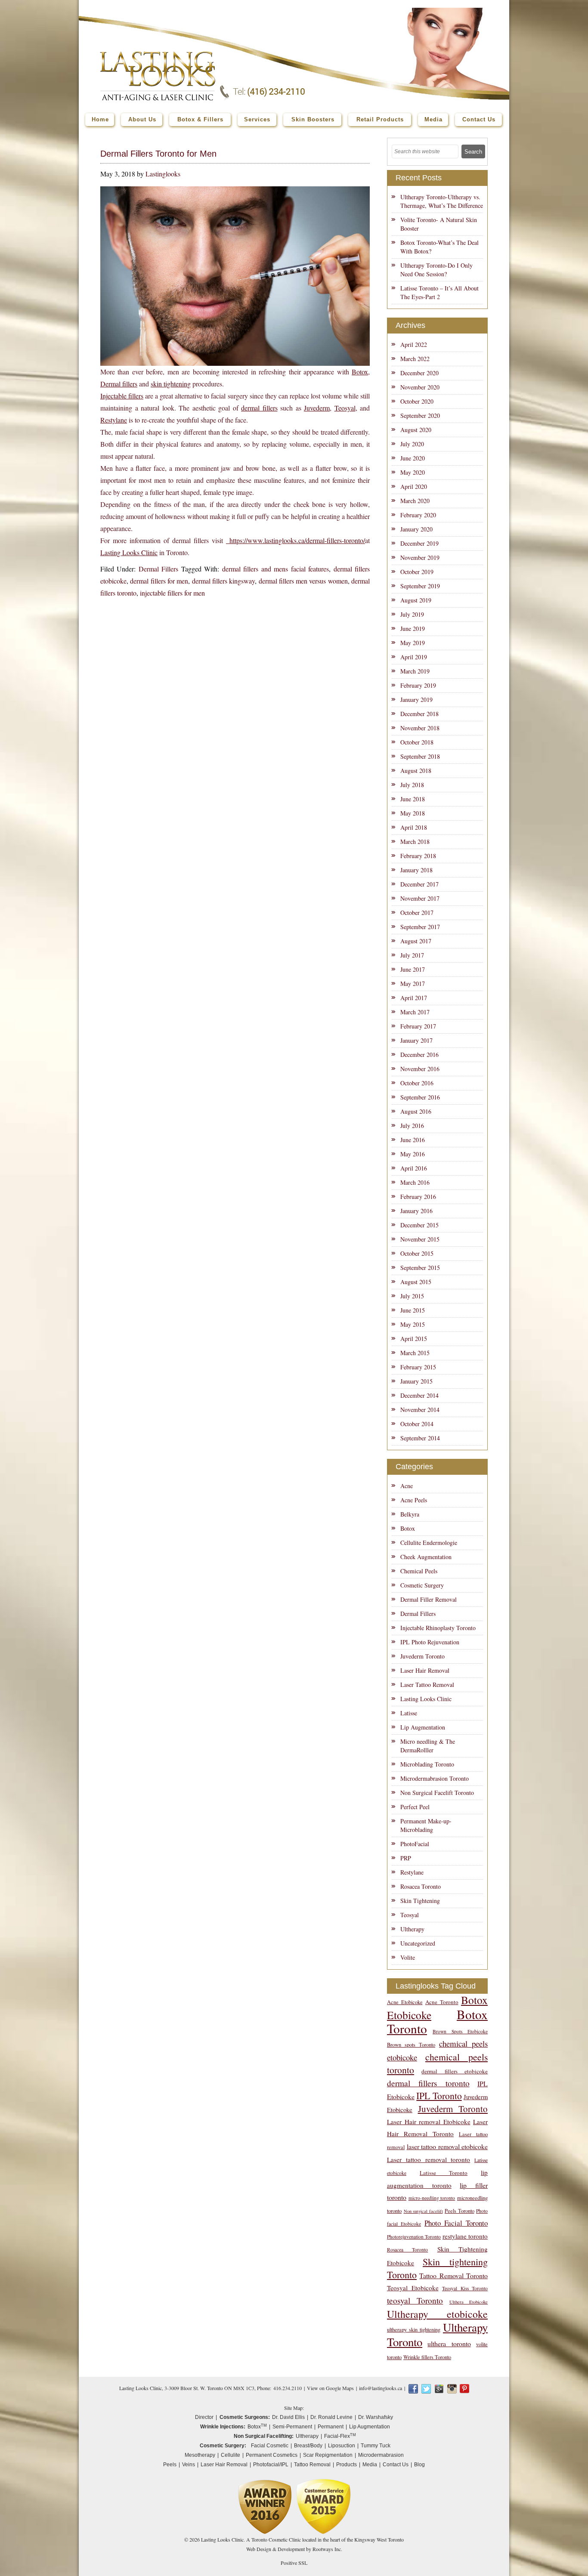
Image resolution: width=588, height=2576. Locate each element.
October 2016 (417, 1083)
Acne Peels (414, 1500)
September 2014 (420, 1438)
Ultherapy (412, 1929)
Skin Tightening (420, 1901)
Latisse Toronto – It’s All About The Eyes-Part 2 (439, 292)
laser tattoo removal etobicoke (447, 2146)
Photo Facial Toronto (456, 2223)
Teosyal (345, 408)
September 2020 (420, 415)
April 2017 (414, 998)
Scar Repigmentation (328, 2455)
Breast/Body (308, 2446)
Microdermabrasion (381, 2455)
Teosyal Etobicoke (413, 2288)
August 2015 (416, 1282)
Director (204, 2417)
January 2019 (416, 700)
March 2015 (415, 1353)
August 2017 (416, 941)
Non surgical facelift (423, 2211)
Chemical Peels (419, 1571)
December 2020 (419, 373)
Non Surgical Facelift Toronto (437, 1793)
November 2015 (420, 1239)
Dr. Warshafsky (376, 2417)
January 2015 (416, 1381)
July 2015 (412, 1296)
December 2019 (419, 543)
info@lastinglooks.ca (381, 2388)
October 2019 (417, 572)
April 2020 (414, 486)
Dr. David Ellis (288, 2417)
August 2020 (416, 430)
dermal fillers (259, 408)
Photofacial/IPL (271, 2465)
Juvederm (317, 408)
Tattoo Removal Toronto (453, 2275)
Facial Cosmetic (270, 2446)
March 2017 (415, 1012)
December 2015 (419, 1225)
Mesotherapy (200, 2455)
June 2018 (413, 799)
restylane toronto (465, 2236)
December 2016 (419, 1055)
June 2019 (413, 629)
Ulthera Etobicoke (469, 2302)
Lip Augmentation (423, 1727)
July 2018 (412, 785)
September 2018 (420, 756)
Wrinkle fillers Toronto (427, 2357)
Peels (170, 2465)
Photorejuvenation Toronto (414, 2237)
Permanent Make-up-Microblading (426, 1825)
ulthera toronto (449, 2343)
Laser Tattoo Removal (427, 1685)
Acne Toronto (442, 2002)
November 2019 (420, 558)
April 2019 (414, 657)
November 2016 (420, 1069)
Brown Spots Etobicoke (460, 2031)
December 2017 (419, 884)
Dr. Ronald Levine (331, 2417)
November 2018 (420, 728)
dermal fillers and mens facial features (275, 569)
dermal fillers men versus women (303, 581)
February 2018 (418, 856)
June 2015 (413, 1310)
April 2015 (414, 1339)
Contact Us (396, 2465)
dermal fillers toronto (428, 2083)
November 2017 (420, 898)
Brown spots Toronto (411, 2045)
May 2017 (413, 984)
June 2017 (413, 969)
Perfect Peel (415, 1807)
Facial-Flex (340, 2436)
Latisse (409, 1713)
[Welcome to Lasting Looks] (158, 54)
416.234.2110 (288, 2388)
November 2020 (420, 387)
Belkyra (410, 1514)
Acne (407, 1486)
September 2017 (420, 927)
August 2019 (416, 600)
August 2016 (416, 1111)
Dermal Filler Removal (429, 1599)
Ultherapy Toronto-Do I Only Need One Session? (436, 270)
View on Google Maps (330, 2388)
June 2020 (413, 458)
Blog (419, 2465)
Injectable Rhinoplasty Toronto (438, 1628)
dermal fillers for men (159, 581)
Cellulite (231, 2455)
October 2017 (417, 913)
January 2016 (416, 1211)
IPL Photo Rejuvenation (430, 1642)
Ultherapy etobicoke (437, 2314)
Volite (408, 1957)
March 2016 (415, 1182)
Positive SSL (294, 2563)
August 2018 (416, 771)
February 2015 (418, 1367)
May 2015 (413, 1324)
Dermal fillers (119, 384)
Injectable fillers (122, 396)
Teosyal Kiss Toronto (465, 2288)
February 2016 (418, 1197)
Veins (189, 2465)
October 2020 (417, 401)
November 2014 (420, 1410)
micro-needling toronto (432, 2198)
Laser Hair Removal (425, 1670)
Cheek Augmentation (426, 1557)
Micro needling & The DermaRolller (428, 1746)
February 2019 (418, 685)
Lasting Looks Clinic (129, 552)
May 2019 (413, 643)
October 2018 (417, 742)
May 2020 (413, 472)
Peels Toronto (460, 2211)
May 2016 (413, 1154)
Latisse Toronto (444, 2173)
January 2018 (416, 870)
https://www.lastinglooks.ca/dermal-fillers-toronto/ (296, 540)
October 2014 (417, 1424)
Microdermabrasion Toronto (435, 1778)
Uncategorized (418, 1943)
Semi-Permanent (292, 2427)
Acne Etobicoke (405, 2002)
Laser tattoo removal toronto (429, 2159)
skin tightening (171, 384)
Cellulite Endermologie (429, 1543)
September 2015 (420, 1268)
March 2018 (415, 842)
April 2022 (414, 344)
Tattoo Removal (312, 2465)
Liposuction (342, 2446)
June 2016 (413, 1140)
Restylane (114, 420)
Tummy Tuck (376, 2446)
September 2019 (420, 586)
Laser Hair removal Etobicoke (429, 2122)
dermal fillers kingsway (224, 581)
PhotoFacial (415, 1844)
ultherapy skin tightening (414, 2330)
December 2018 (419, 714)
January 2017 (416, 1040)
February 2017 (418, 1026)
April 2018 (414, 827)
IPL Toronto (439, 2096)
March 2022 (415, 359)
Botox (360, 372)
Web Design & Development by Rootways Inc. (294, 2549)
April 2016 (414, 1168)
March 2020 (415, 501)
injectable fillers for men (172, 593)
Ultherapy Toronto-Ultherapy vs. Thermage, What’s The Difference (442, 201)
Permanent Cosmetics (272, 2455)
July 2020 (412, 444)
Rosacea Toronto (421, 1886)
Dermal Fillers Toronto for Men (158, 154)
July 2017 (412, 955)
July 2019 (412, 614)
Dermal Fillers (158, 569)
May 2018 (413, 813)
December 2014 (419, 1395)
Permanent (331, 2427)
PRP (406, 1858)
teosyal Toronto (415, 2300)
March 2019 (415, 671)
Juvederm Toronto (422, 1656)
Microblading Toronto (427, 1764)
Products (347, 2465)
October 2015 (417, 1253)
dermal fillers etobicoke (455, 2071)
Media (370, 2465)
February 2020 (418, 515)
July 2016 (412, 1126)
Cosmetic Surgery (422, 1585)
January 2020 (416, 529)
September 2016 (420, 1097)
